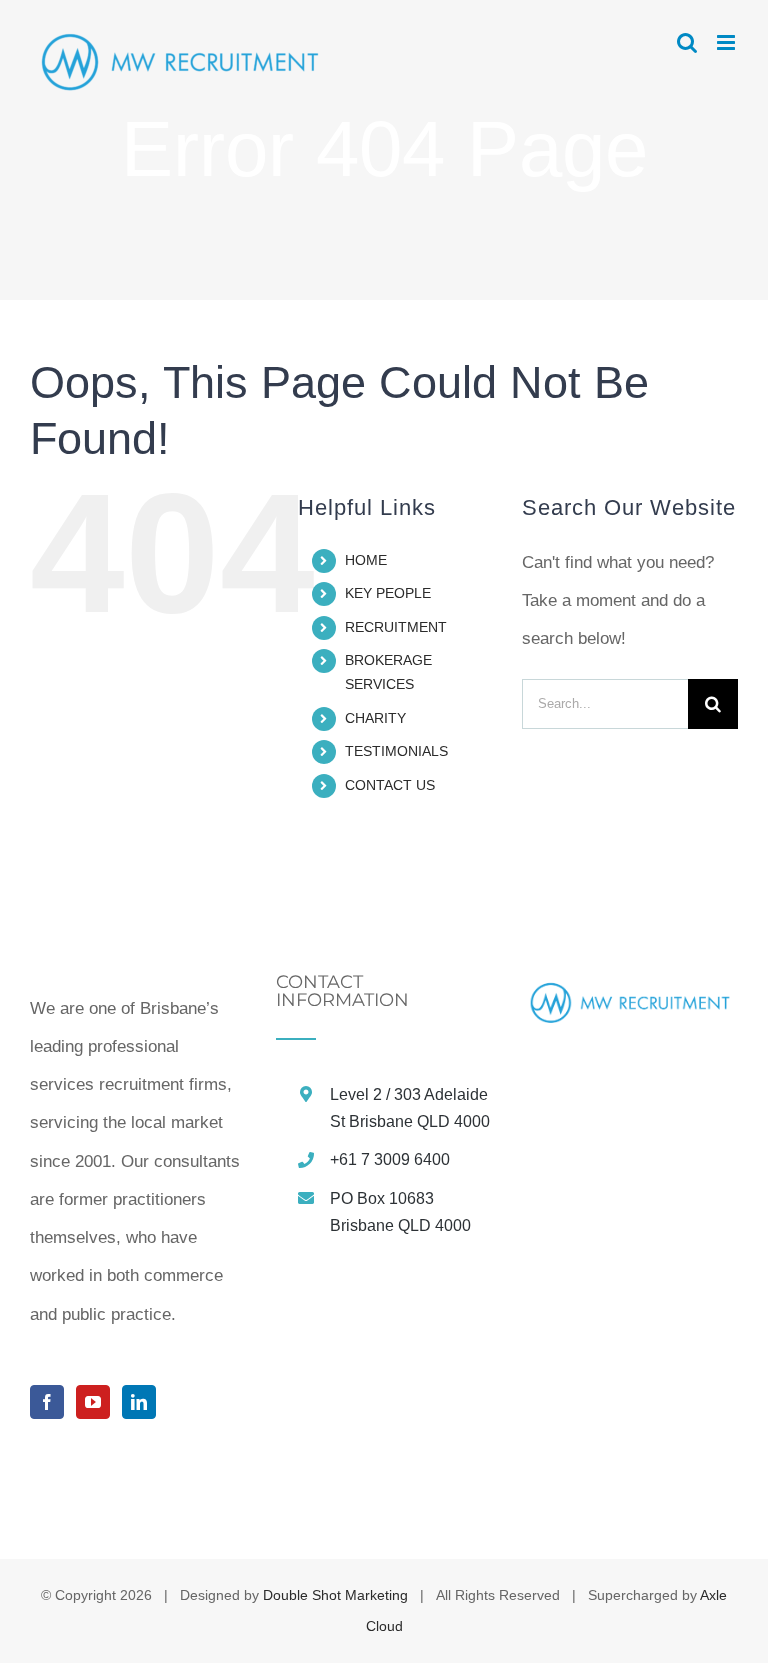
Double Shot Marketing (335, 1595)
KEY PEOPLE (388, 593)
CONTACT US (390, 785)
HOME (366, 560)
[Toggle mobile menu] (727, 42)
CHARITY (375, 718)
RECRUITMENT (396, 627)
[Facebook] (47, 1402)
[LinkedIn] (139, 1402)
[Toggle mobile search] (687, 42)
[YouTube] (93, 1402)
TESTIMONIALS (396, 751)
